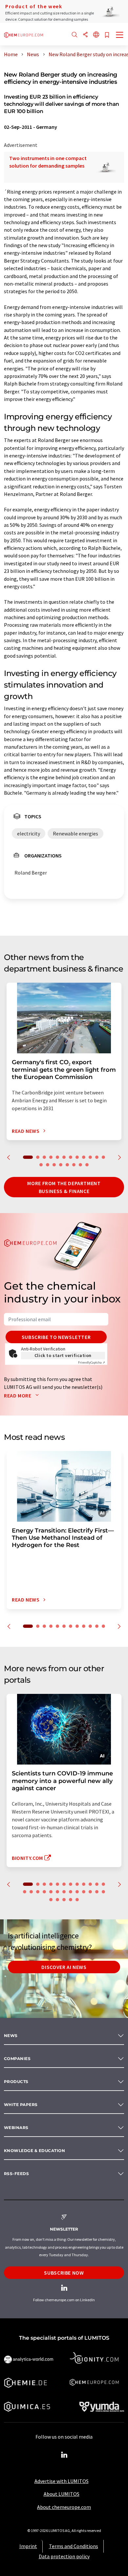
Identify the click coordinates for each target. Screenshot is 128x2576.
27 (57, 1900)
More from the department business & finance (64, 1187)
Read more (18, 1395)
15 (54, 1165)
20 (87, 1165)
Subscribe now (64, 2273)
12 (103, 1157)
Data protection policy (64, 2556)
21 (77, 1892)
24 (97, 1892)
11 (97, 1157)
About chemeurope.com (64, 2507)
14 (48, 1165)
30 (77, 1900)
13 (41, 1165)
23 (90, 1892)
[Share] (85, 35)
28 (64, 1900)
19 (80, 1165)
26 (51, 1900)
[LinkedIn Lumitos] (64, 2455)
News (11, 2036)
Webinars (16, 2128)
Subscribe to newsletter (56, 1337)
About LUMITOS (62, 2494)
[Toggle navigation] (120, 35)
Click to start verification (63, 1355)
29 (71, 1900)
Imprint (28, 2546)
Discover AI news (64, 1967)
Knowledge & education (34, 2151)
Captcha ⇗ (92, 1362)
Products (16, 2082)
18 (74, 1165)
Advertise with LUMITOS (62, 2481)
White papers (21, 2105)
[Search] (75, 35)
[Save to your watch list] (107, 35)
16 (61, 1165)
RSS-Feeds (16, 2174)
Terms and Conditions (74, 2546)
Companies (17, 2059)
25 (103, 1892)
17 (67, 1165)
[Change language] (96, 35)
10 (90, 1157)
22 (84, 1892)
